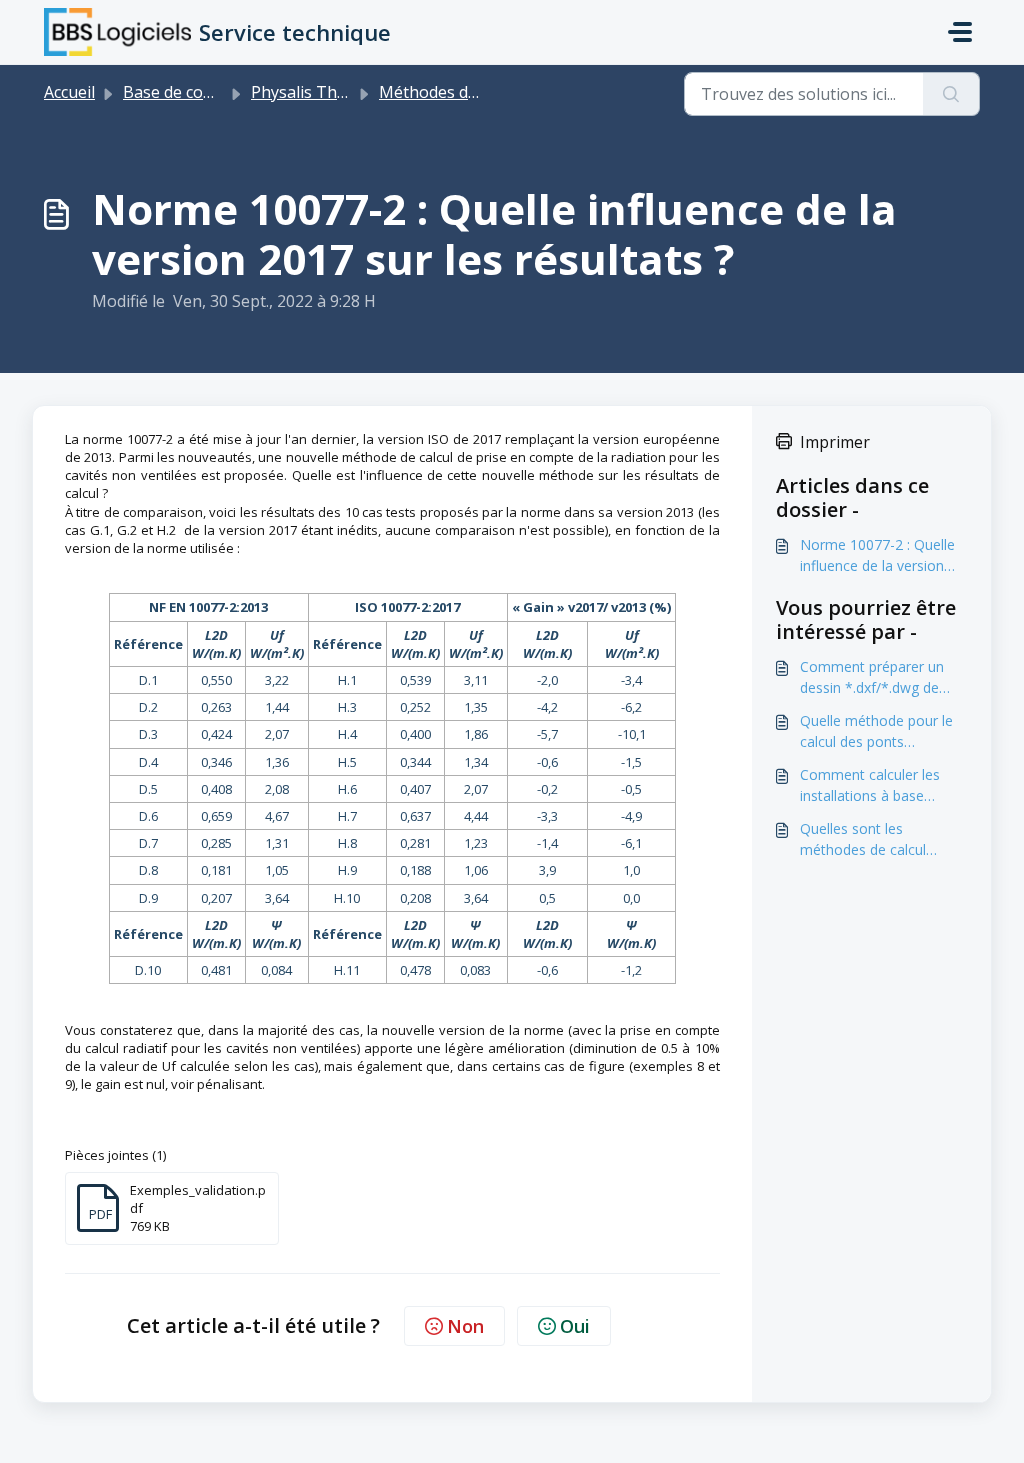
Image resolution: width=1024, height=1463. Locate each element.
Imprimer (835, 442)
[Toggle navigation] (960, 32)
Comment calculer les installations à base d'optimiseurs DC (870, 785)
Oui (575, 1326)
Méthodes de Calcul (452, 92)
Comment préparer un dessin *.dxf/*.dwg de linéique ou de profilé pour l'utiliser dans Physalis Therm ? (872, 677)
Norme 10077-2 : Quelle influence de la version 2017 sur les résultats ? (877, 555)
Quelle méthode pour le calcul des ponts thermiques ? (876, 731)
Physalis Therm (309, 92)
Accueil (69, 92)
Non (465, 1326)
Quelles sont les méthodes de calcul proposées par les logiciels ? (863, 839)
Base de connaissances (209, 92)
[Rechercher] (951, 94)
